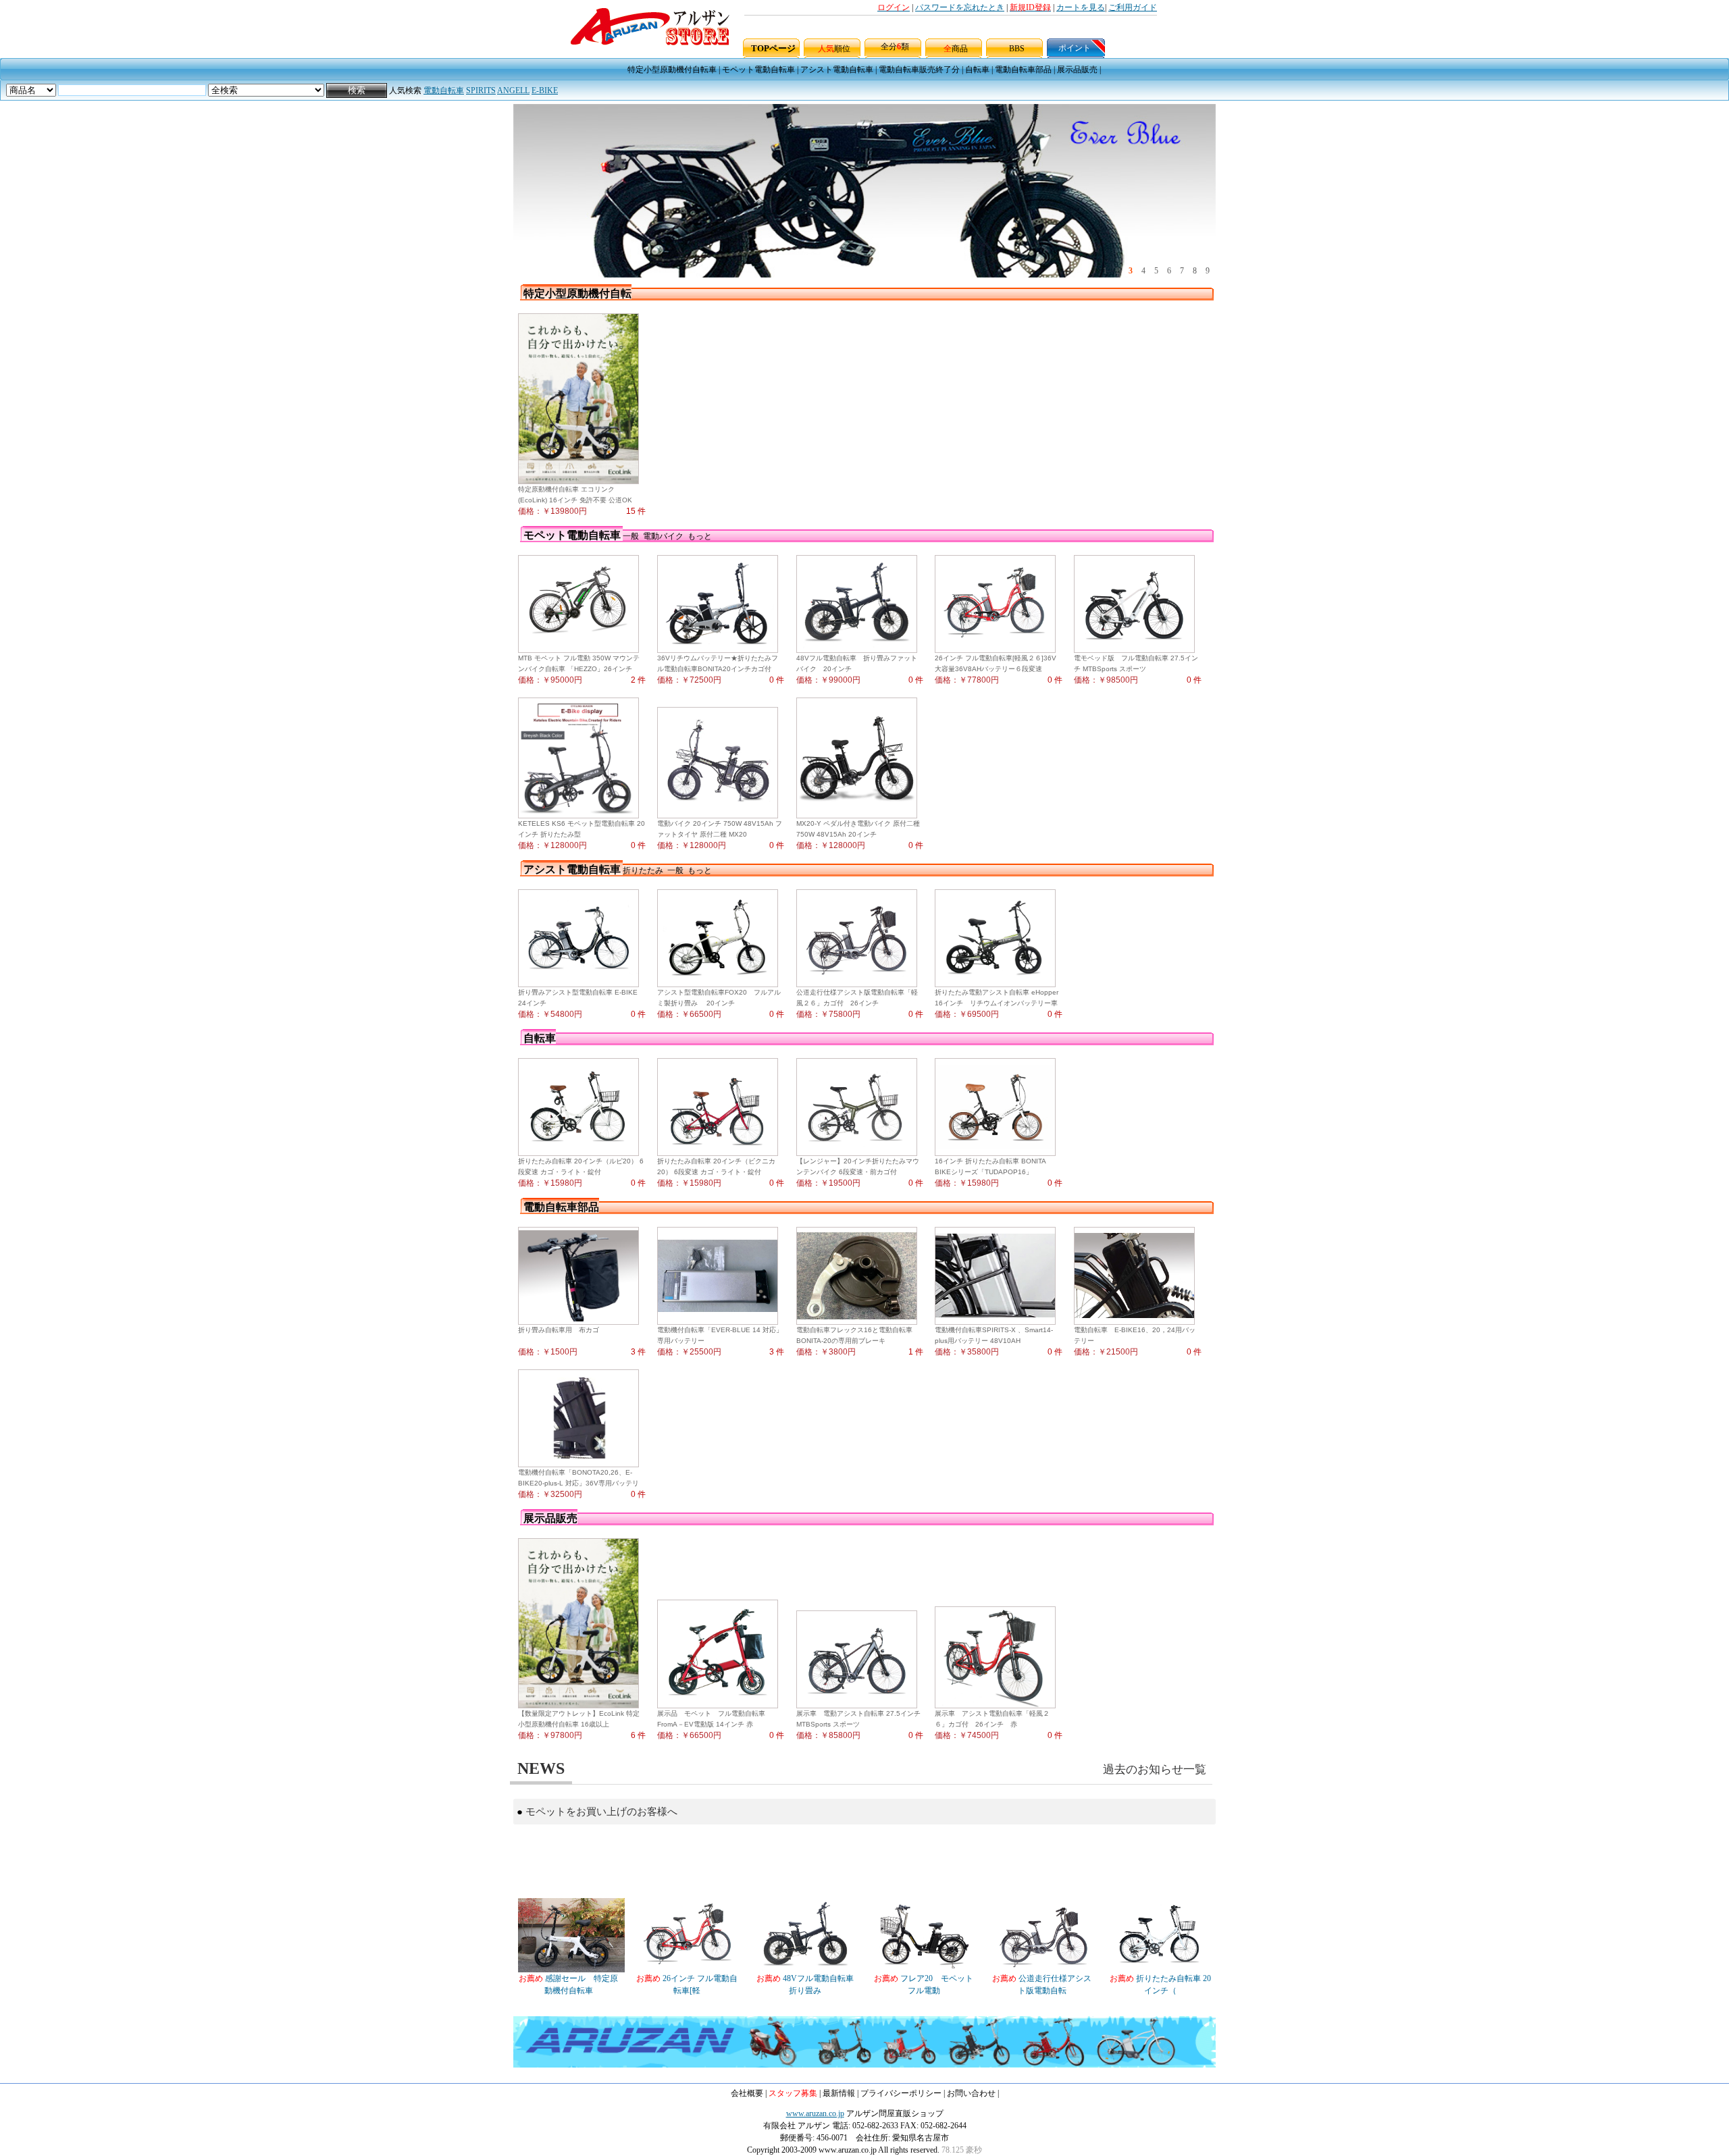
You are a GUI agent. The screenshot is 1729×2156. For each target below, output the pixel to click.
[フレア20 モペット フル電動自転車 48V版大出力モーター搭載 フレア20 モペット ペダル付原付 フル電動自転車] (924, 1970)
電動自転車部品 (1023, 70)
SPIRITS (481, 90)
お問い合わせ (971, 2093)
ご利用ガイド (1133, 7)
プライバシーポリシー (901, 2093)
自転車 (977, 70)
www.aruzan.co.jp (815, 2113)
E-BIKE (545, 90)
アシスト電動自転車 (837, 70)
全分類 (895, 47)
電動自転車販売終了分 (919, 70)
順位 (834, 49)
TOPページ (773, 48)
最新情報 (839, 2093)
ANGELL (513, 90)
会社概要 (747, 2093)
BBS (1017, 49)
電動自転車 (444, 90)
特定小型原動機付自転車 (672, 70)
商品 (956, 49)
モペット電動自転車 (758, 70)
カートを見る (1081, 7)
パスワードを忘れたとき (960, 7)
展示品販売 (1077, 70)
